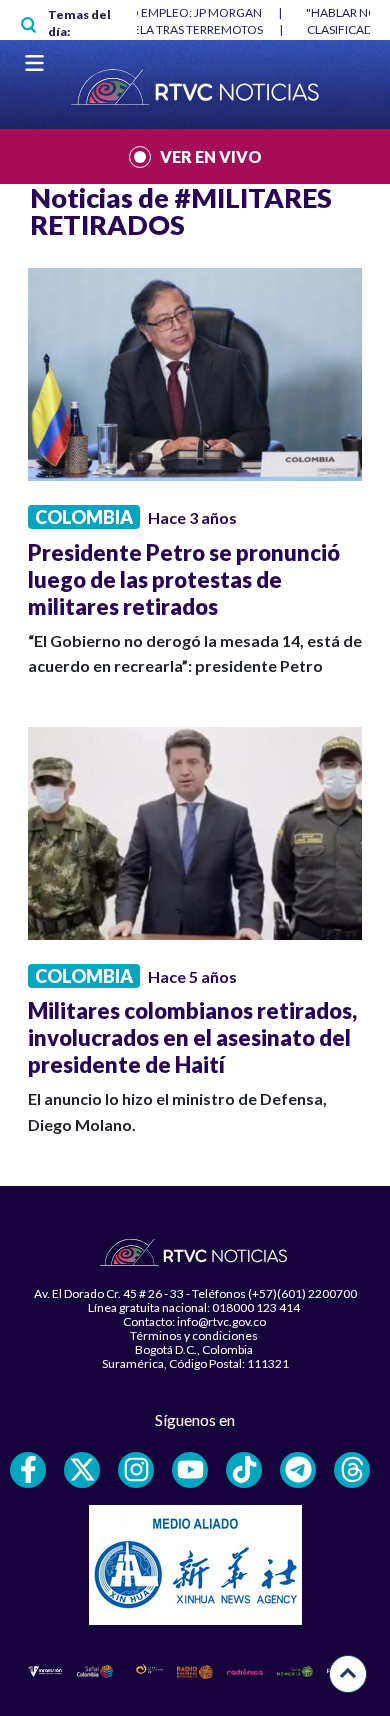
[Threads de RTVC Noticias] (352, 1470)
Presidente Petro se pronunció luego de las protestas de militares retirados (184, 579)
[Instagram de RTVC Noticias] (136, 1470)
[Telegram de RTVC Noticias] (298, 1470)
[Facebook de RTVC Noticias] (28, 1470)
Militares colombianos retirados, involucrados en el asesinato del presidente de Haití (192, 1037)
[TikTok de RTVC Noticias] (244, 1470)
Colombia (84, 517)
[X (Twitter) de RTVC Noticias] (82, 1470)
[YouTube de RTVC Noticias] (190, 1470)
